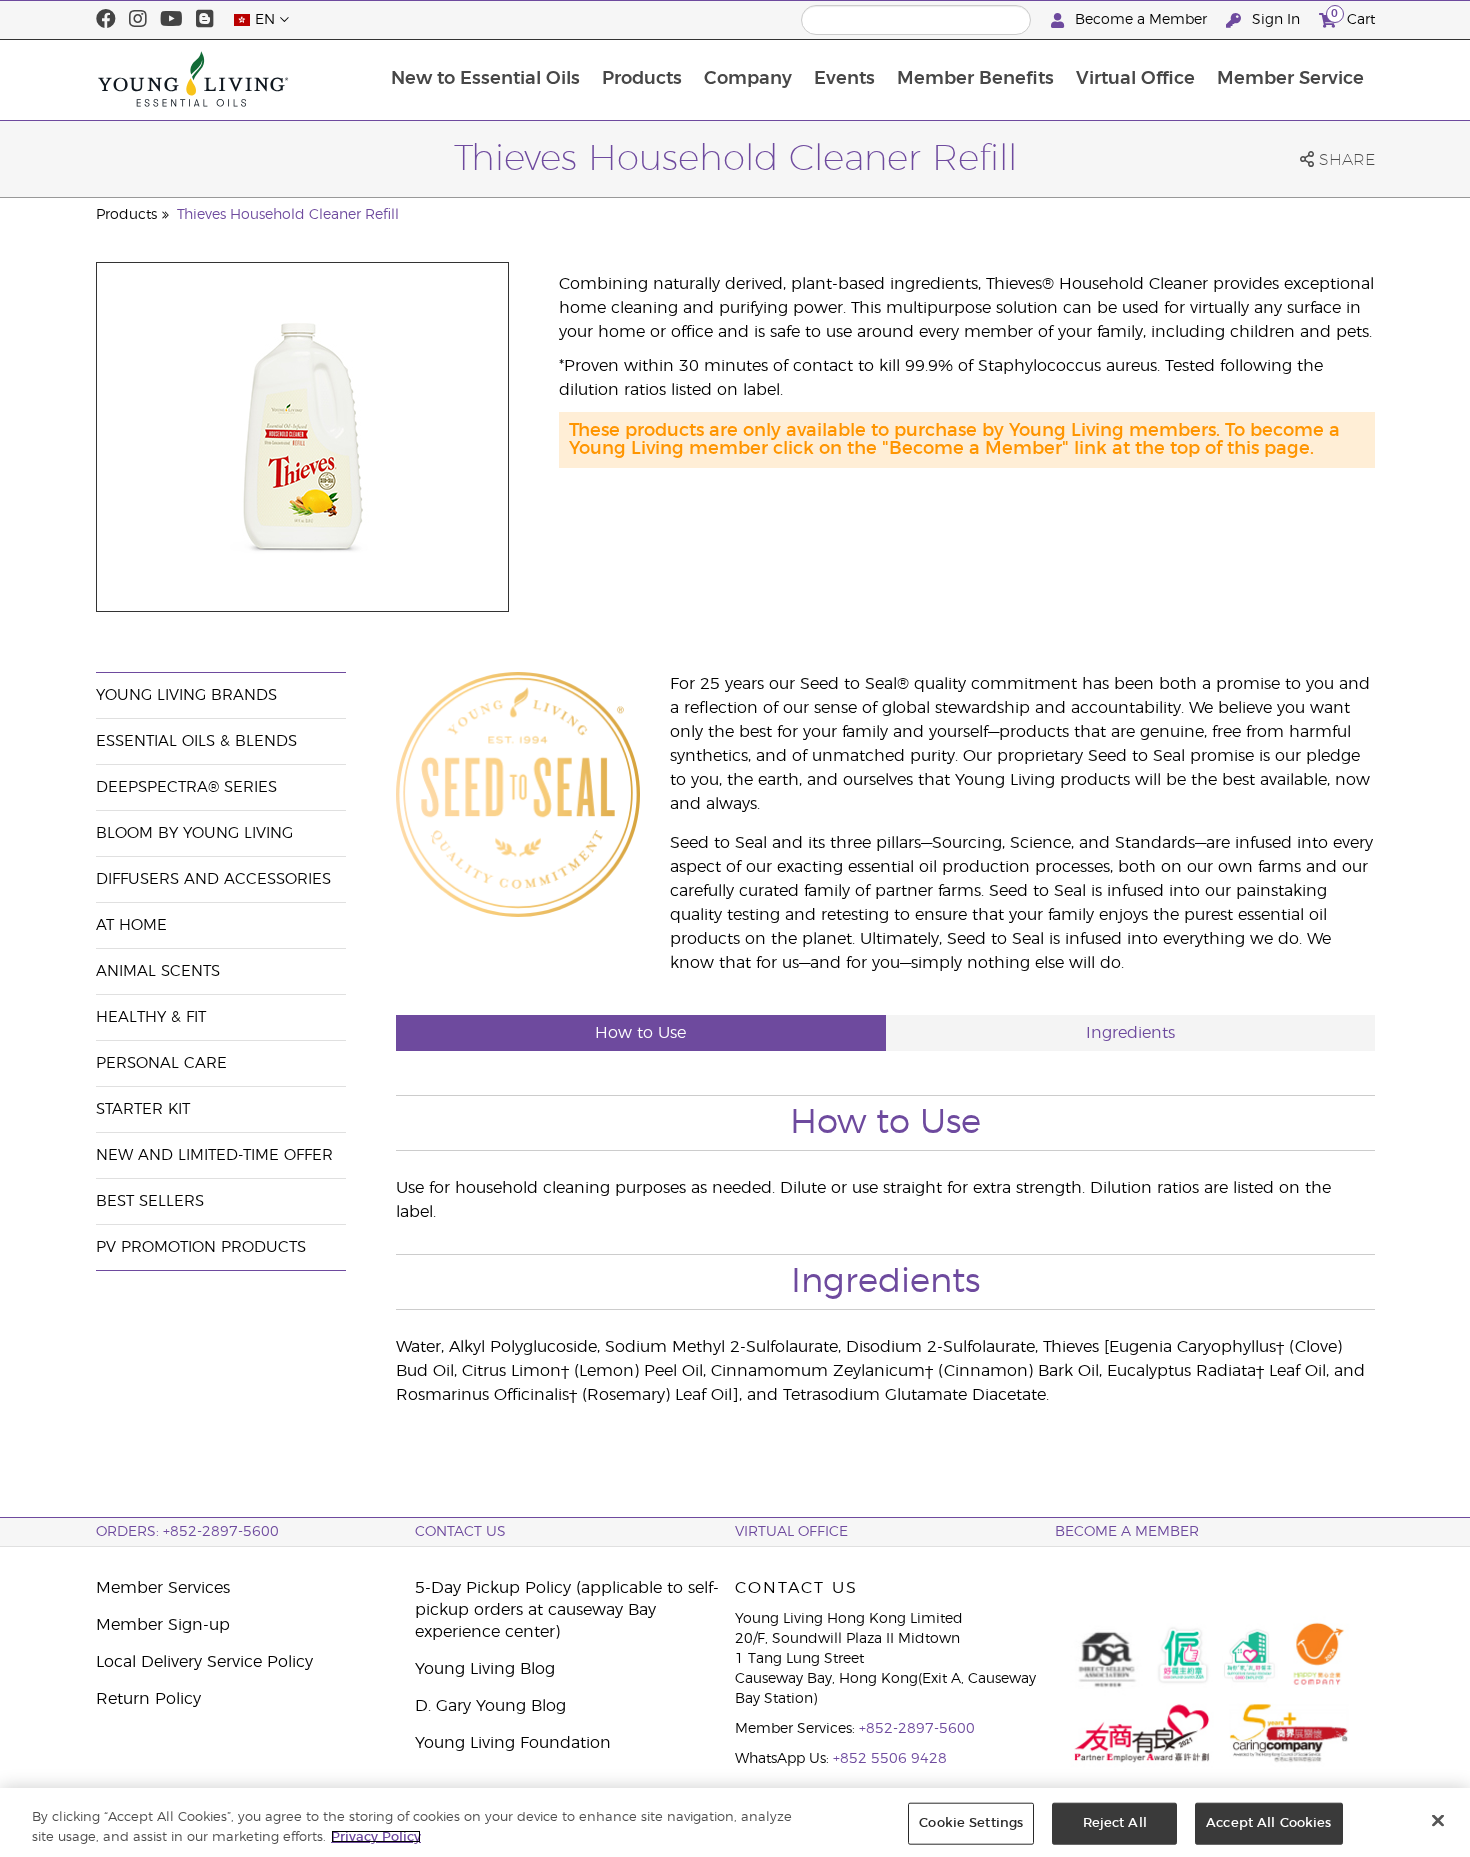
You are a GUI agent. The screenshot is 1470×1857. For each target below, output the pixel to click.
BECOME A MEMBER (1127, 1532)
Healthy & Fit (151, 1017)
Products (642, 79)
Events (844, 79)
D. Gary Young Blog (490, 1706)
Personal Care (161, 1063)
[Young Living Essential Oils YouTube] (171, 20)
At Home (131, 925)
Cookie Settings (971, 1823)
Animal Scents (158, 971)
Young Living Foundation (513, 1743)
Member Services (163, 1588)
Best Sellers (150, 1201)
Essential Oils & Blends (196, 741)
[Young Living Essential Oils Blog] (205, 20)
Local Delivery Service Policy (204, 1662)
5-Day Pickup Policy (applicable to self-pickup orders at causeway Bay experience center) (567, 1610)
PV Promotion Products (201, 1247)
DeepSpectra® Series (186, 787)
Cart (1353, 17)
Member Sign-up (163, 1625)
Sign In (1276, 20)
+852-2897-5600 (917, 1729)
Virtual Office (1135, 79)
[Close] (1438, 1821)
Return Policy (148, 1699)
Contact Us (460, 1532)
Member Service (1290, 79)
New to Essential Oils (485, 79)
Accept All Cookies (1268, 1823)
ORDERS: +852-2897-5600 (187, 1532)
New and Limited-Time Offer (214, 1155)
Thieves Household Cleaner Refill (288, 215)
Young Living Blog (485, 1669)
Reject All (1115, 1823)
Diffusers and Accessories (213, 879)
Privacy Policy (376, 1836)
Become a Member (1141, 20)
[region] (735, 1822)
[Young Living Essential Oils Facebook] (106, 20)
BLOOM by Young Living (194, 833)
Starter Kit (143, 1109)
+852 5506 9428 (890, 1759)
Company (748, 79)
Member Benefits (975, 79)
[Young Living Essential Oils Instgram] (138, 20)
